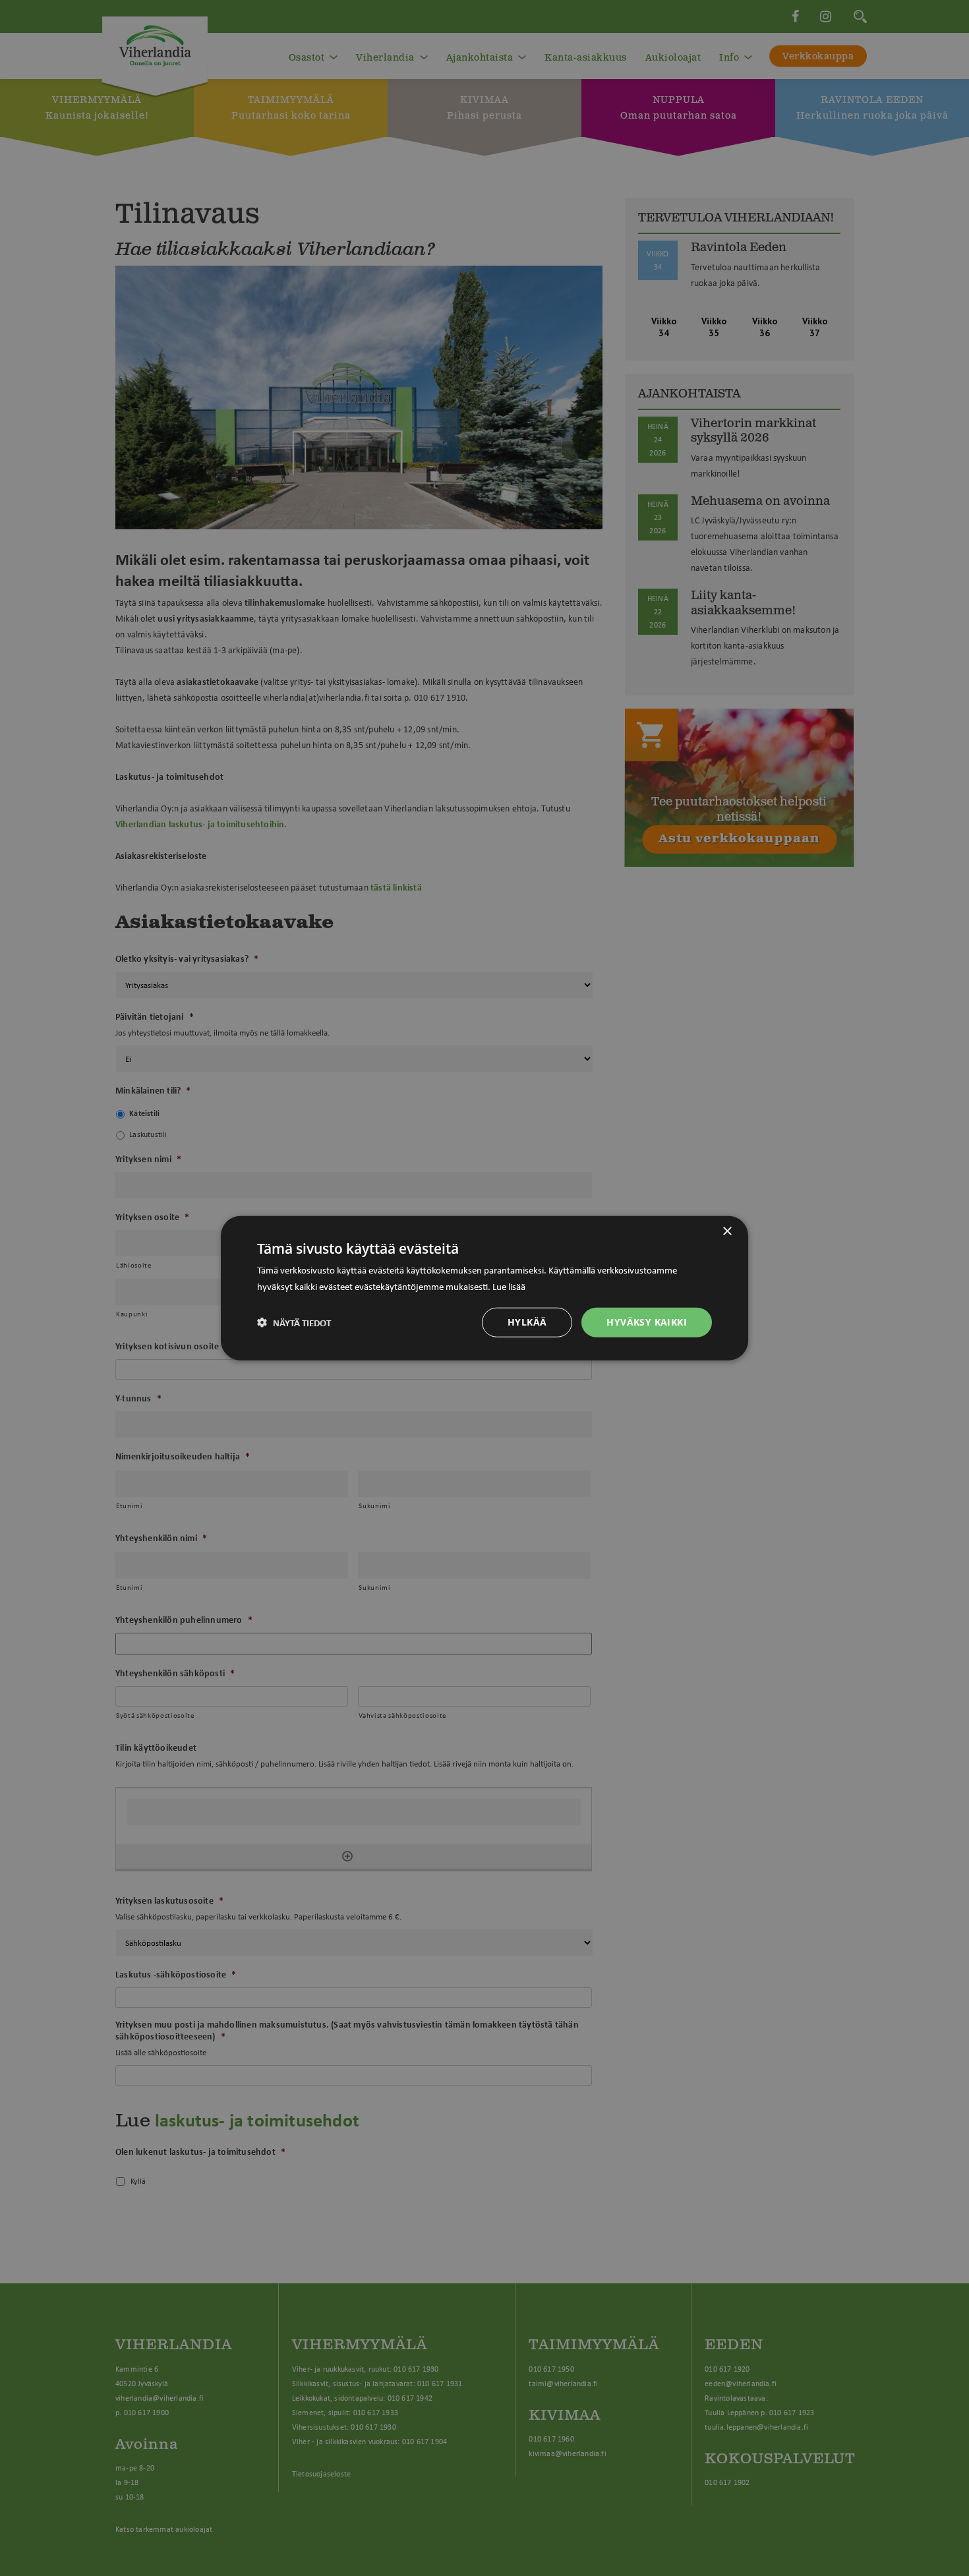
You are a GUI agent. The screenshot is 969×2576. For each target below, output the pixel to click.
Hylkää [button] (527, 1322)
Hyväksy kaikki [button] (647, 1322)
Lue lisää (509, 1286)
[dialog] (484, 1288)
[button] (294, 1322)
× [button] (727, 1232)
